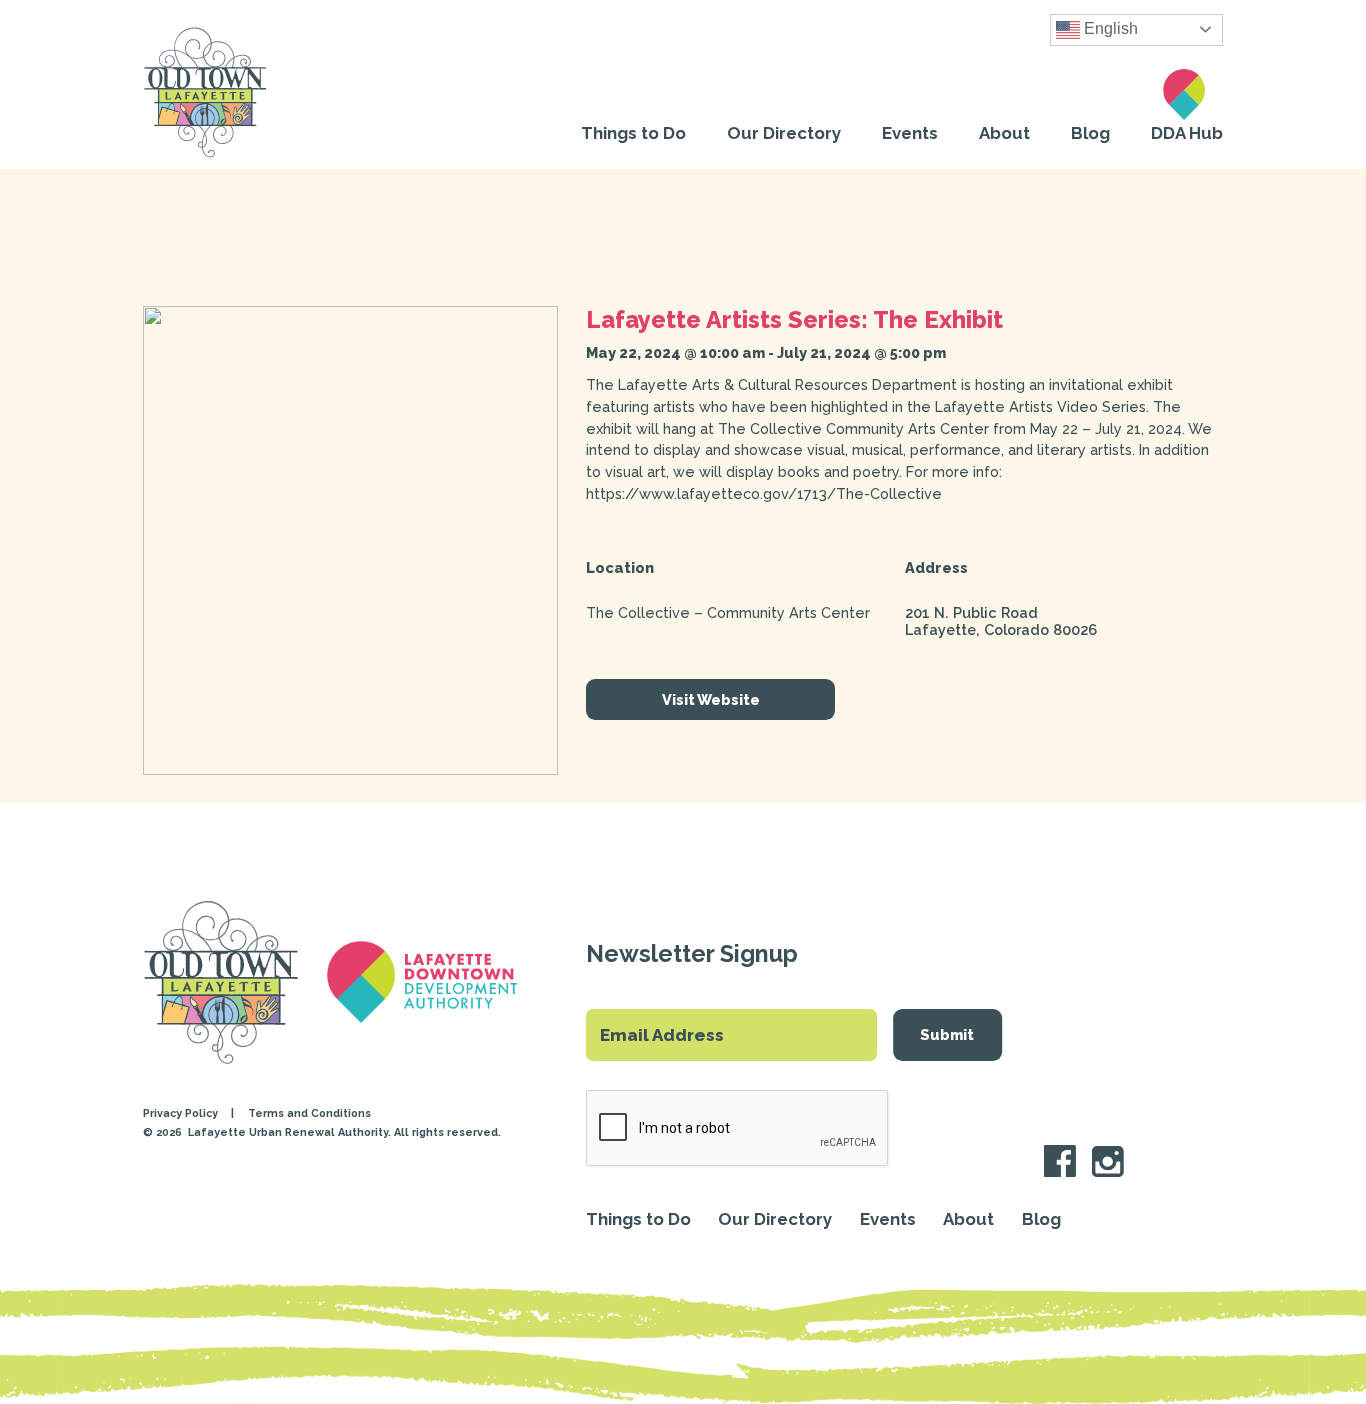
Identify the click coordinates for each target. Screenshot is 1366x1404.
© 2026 (164, 1132)
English (1109, 28)
